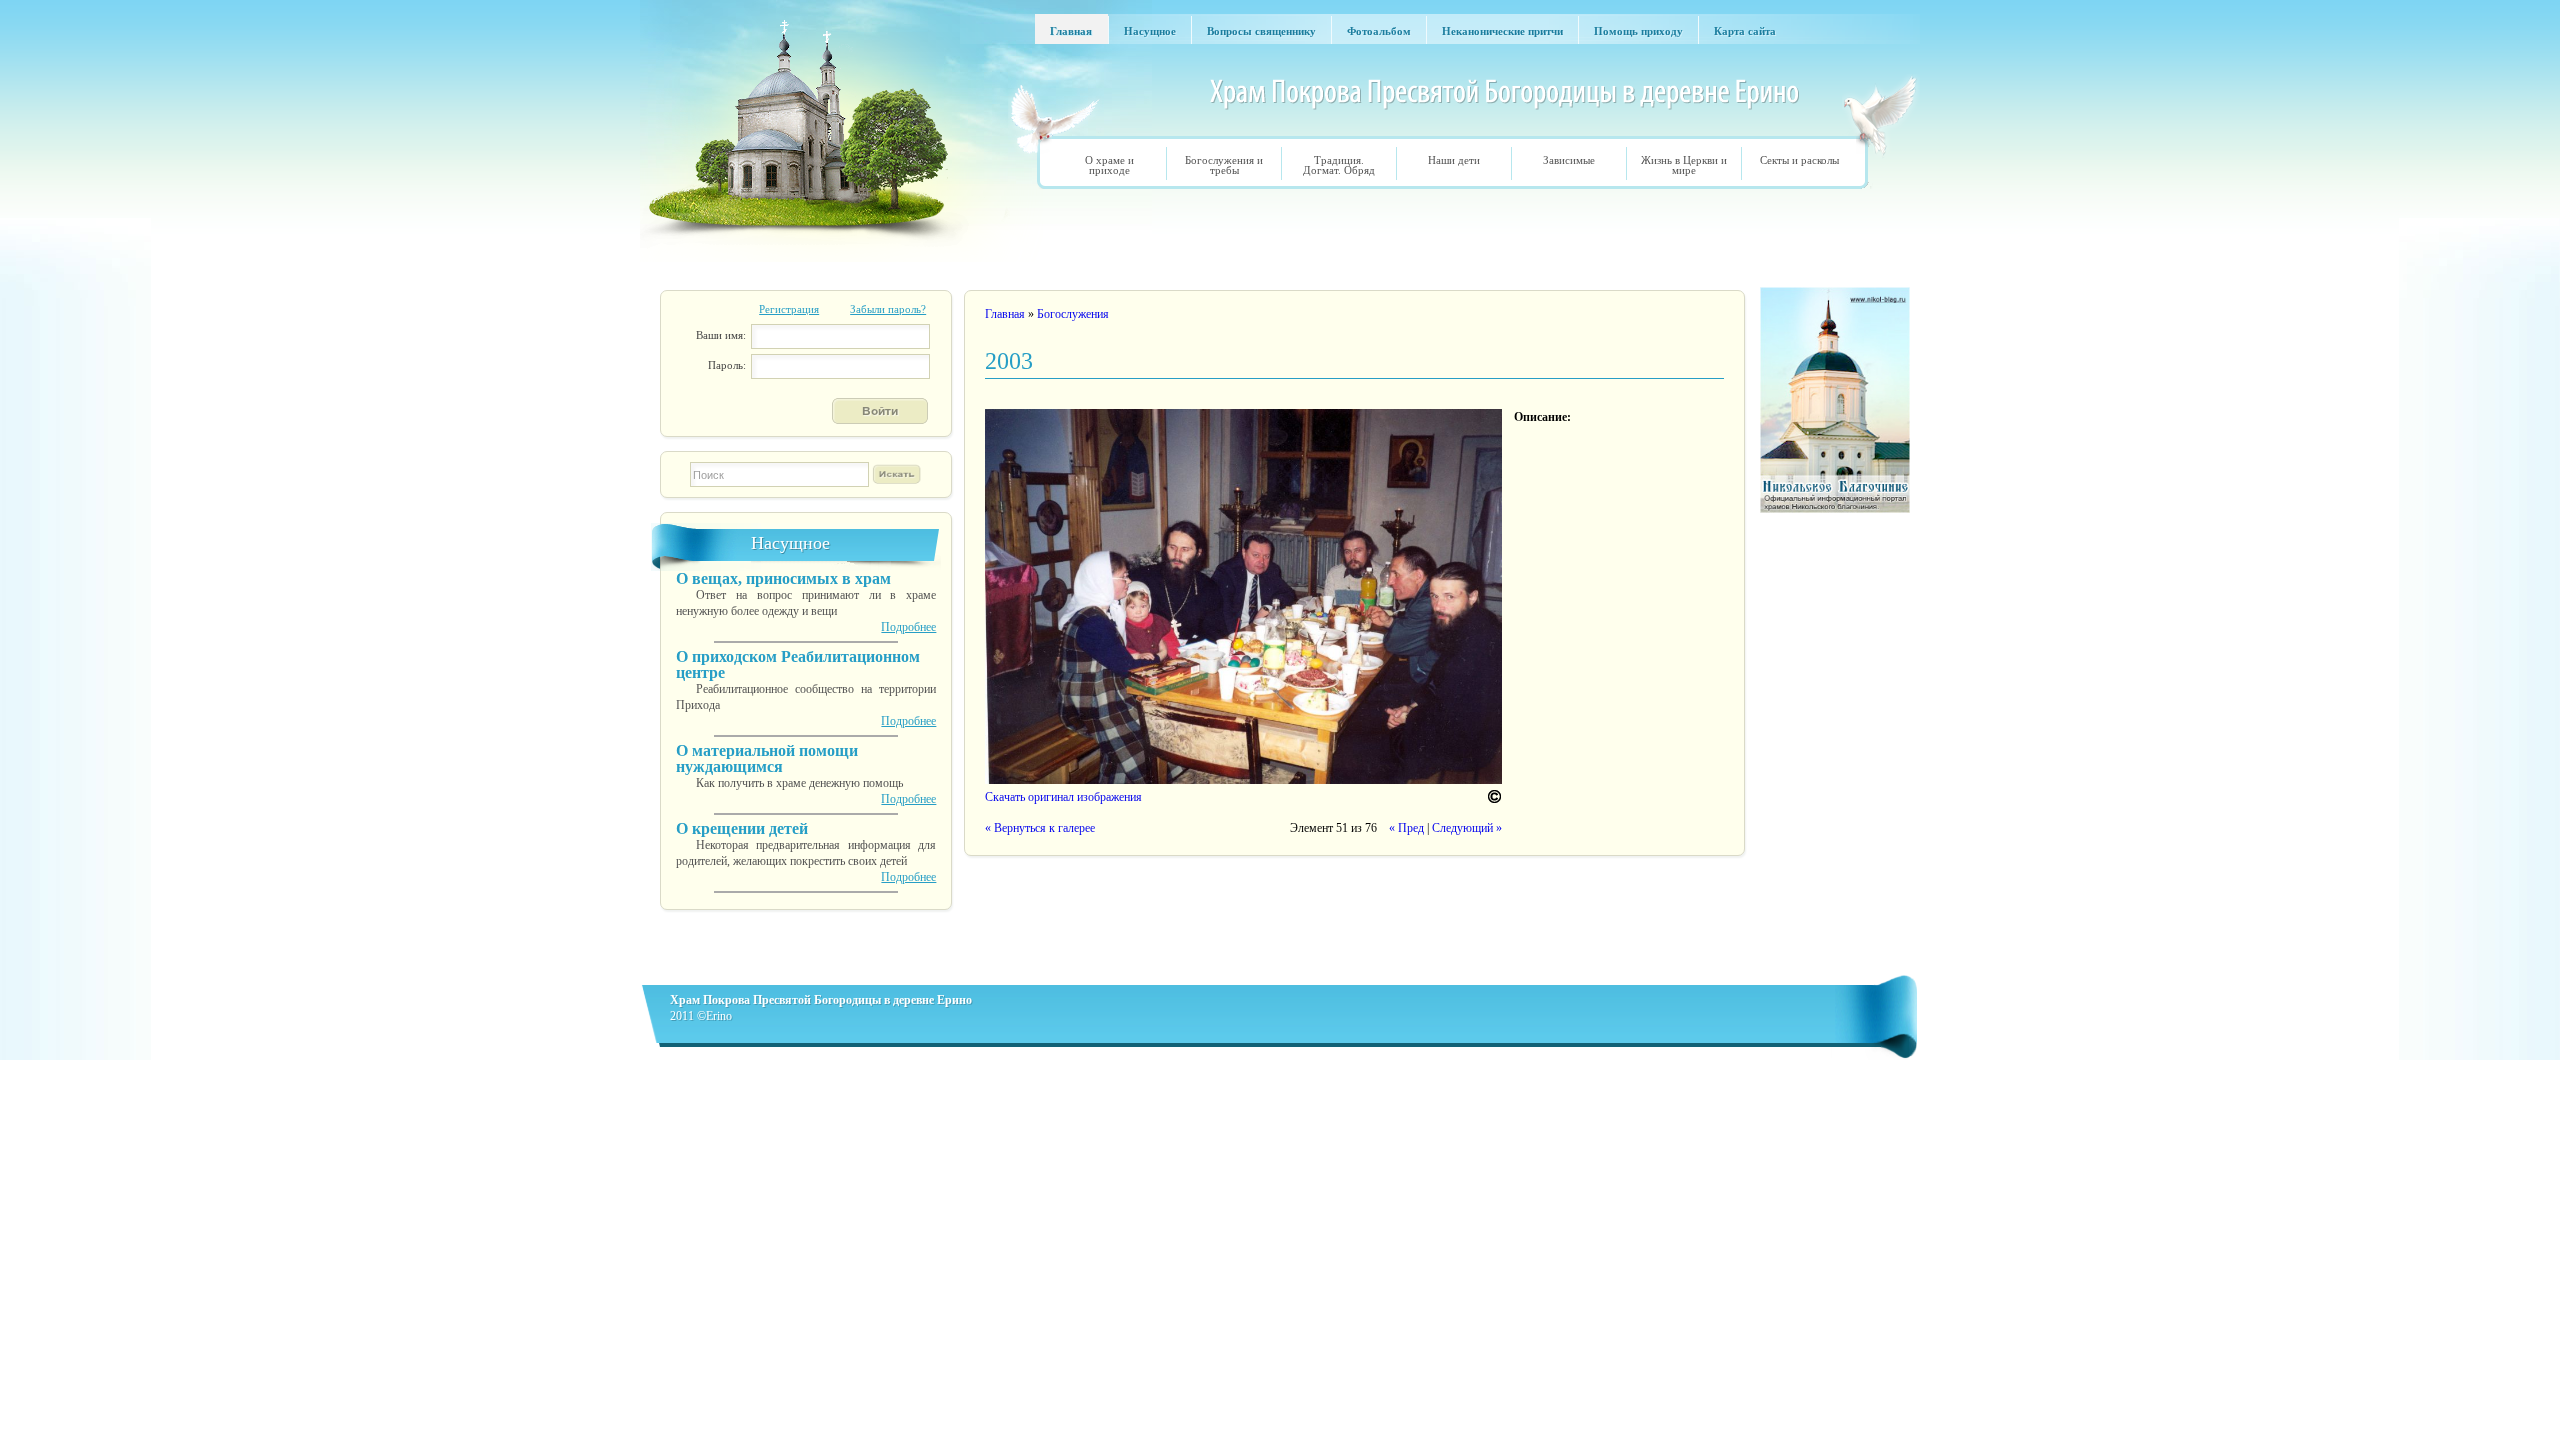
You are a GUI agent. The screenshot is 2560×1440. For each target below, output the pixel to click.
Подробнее (908, 627)
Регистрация (789, 309)
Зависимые (1569, 160)
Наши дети (1454, 160)
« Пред (1406, 828)
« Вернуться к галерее (1040, 828)
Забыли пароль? (888, 309)
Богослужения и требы (1224, 165)
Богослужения (1073, 314)
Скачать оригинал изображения (1063, 797)
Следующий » (1467, 828)
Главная (1005, 314)
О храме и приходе (1109, 165)
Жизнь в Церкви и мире (1684, 165)
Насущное (790, 543)
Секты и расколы (1799, 160)
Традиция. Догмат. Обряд (1339, 165)
